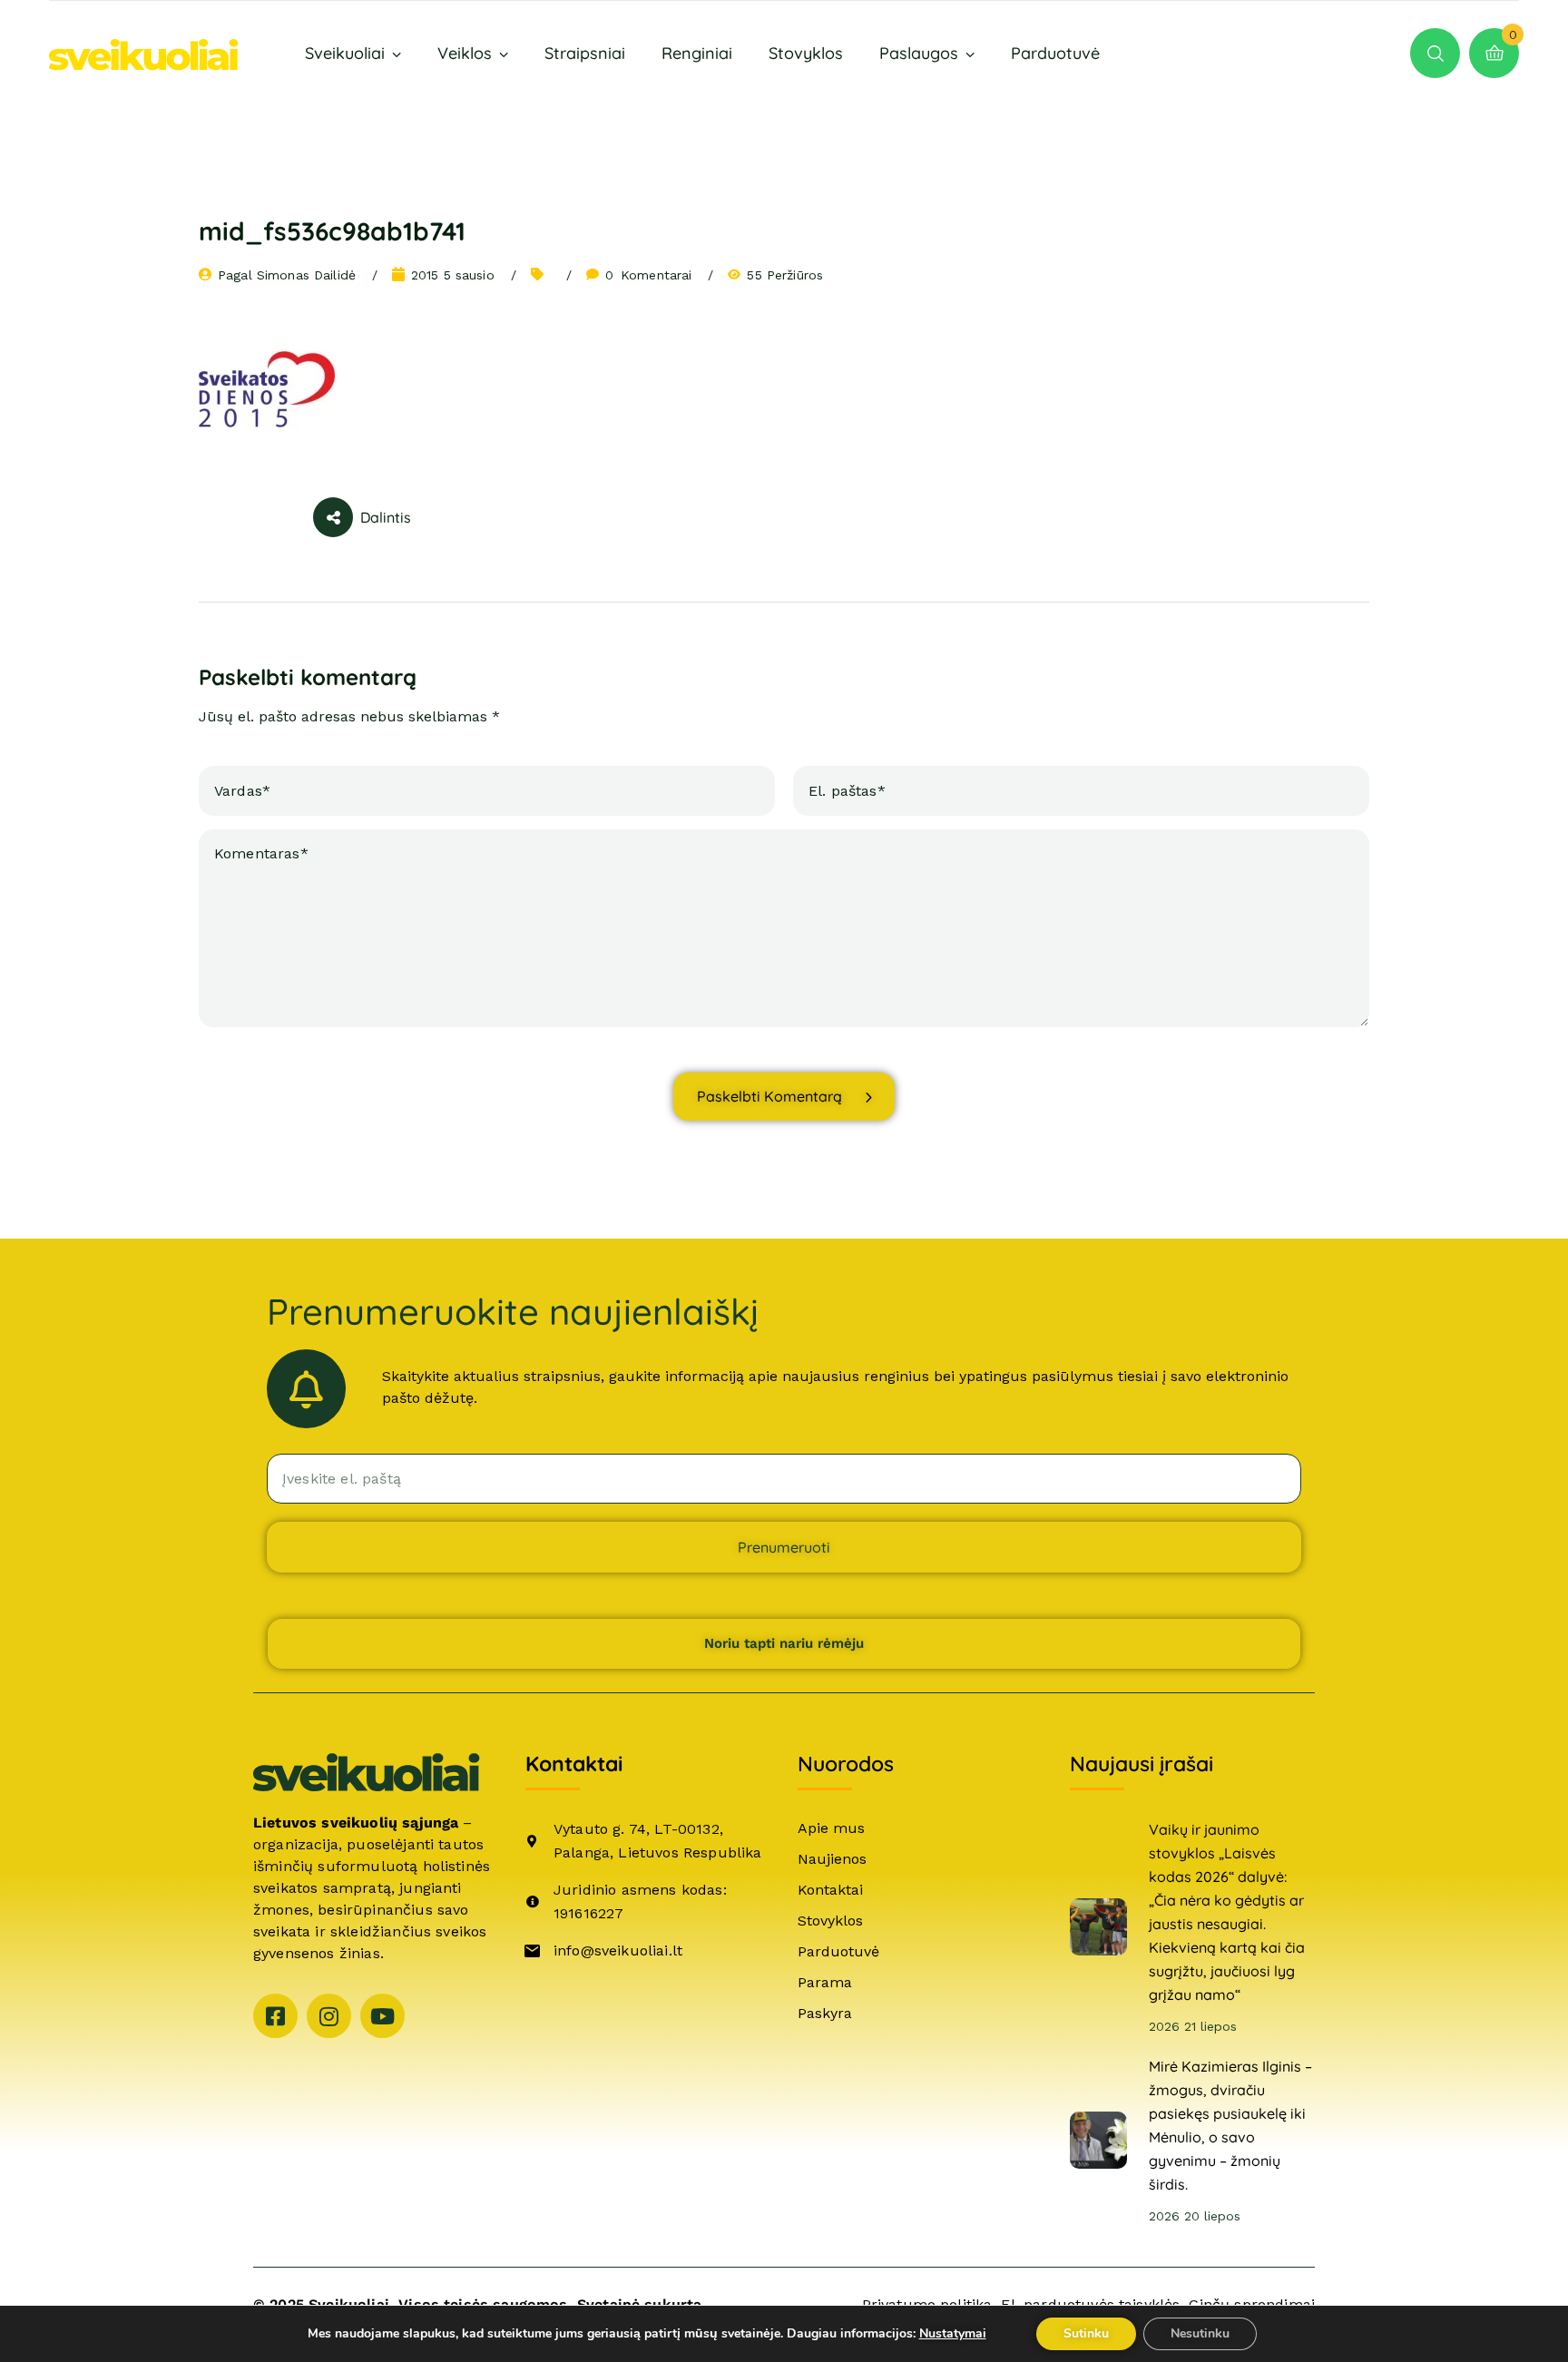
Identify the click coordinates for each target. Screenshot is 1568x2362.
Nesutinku (1200, 2333)
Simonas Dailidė (306, 275)
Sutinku (1086, 2333)
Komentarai (649, 275)
